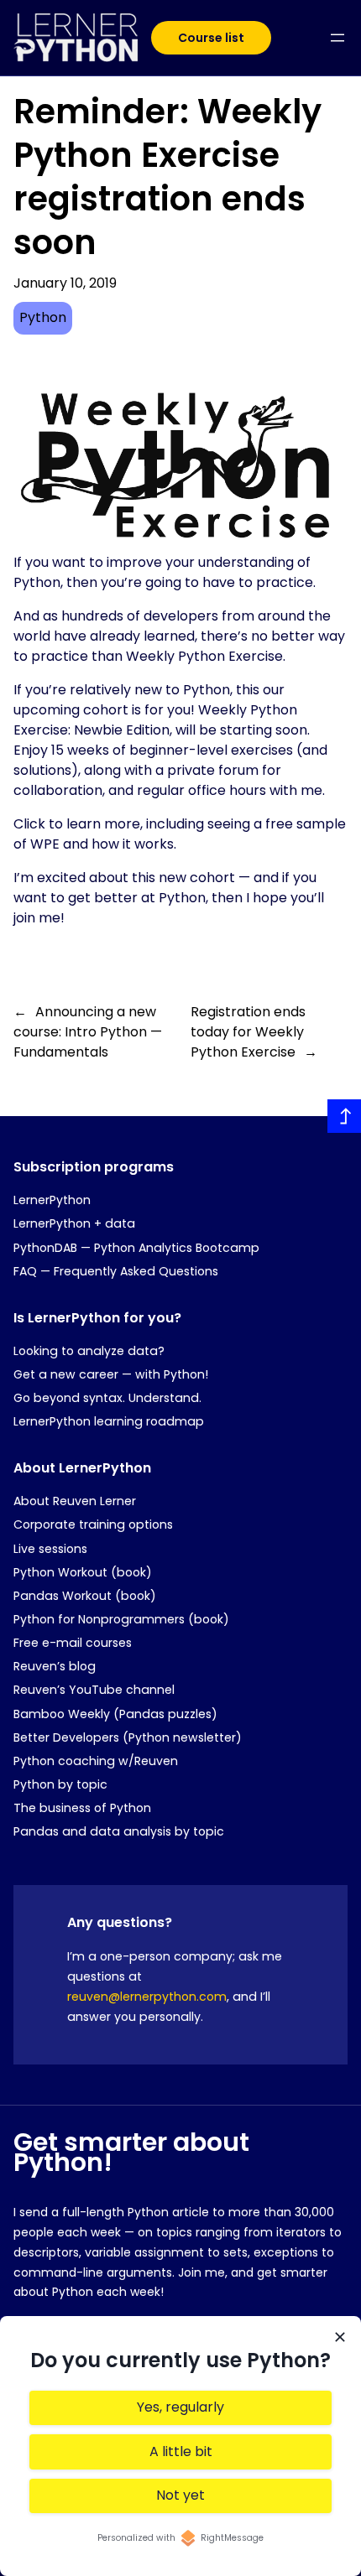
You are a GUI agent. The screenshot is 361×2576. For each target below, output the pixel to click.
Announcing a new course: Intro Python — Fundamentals (88, 1032)
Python (43, 317)
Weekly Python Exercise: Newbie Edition (155, 720)
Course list (211, 38)
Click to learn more (77, 824)
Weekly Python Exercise (204, 656)
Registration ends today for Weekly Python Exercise (248, 1032)
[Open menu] (337, 38)
